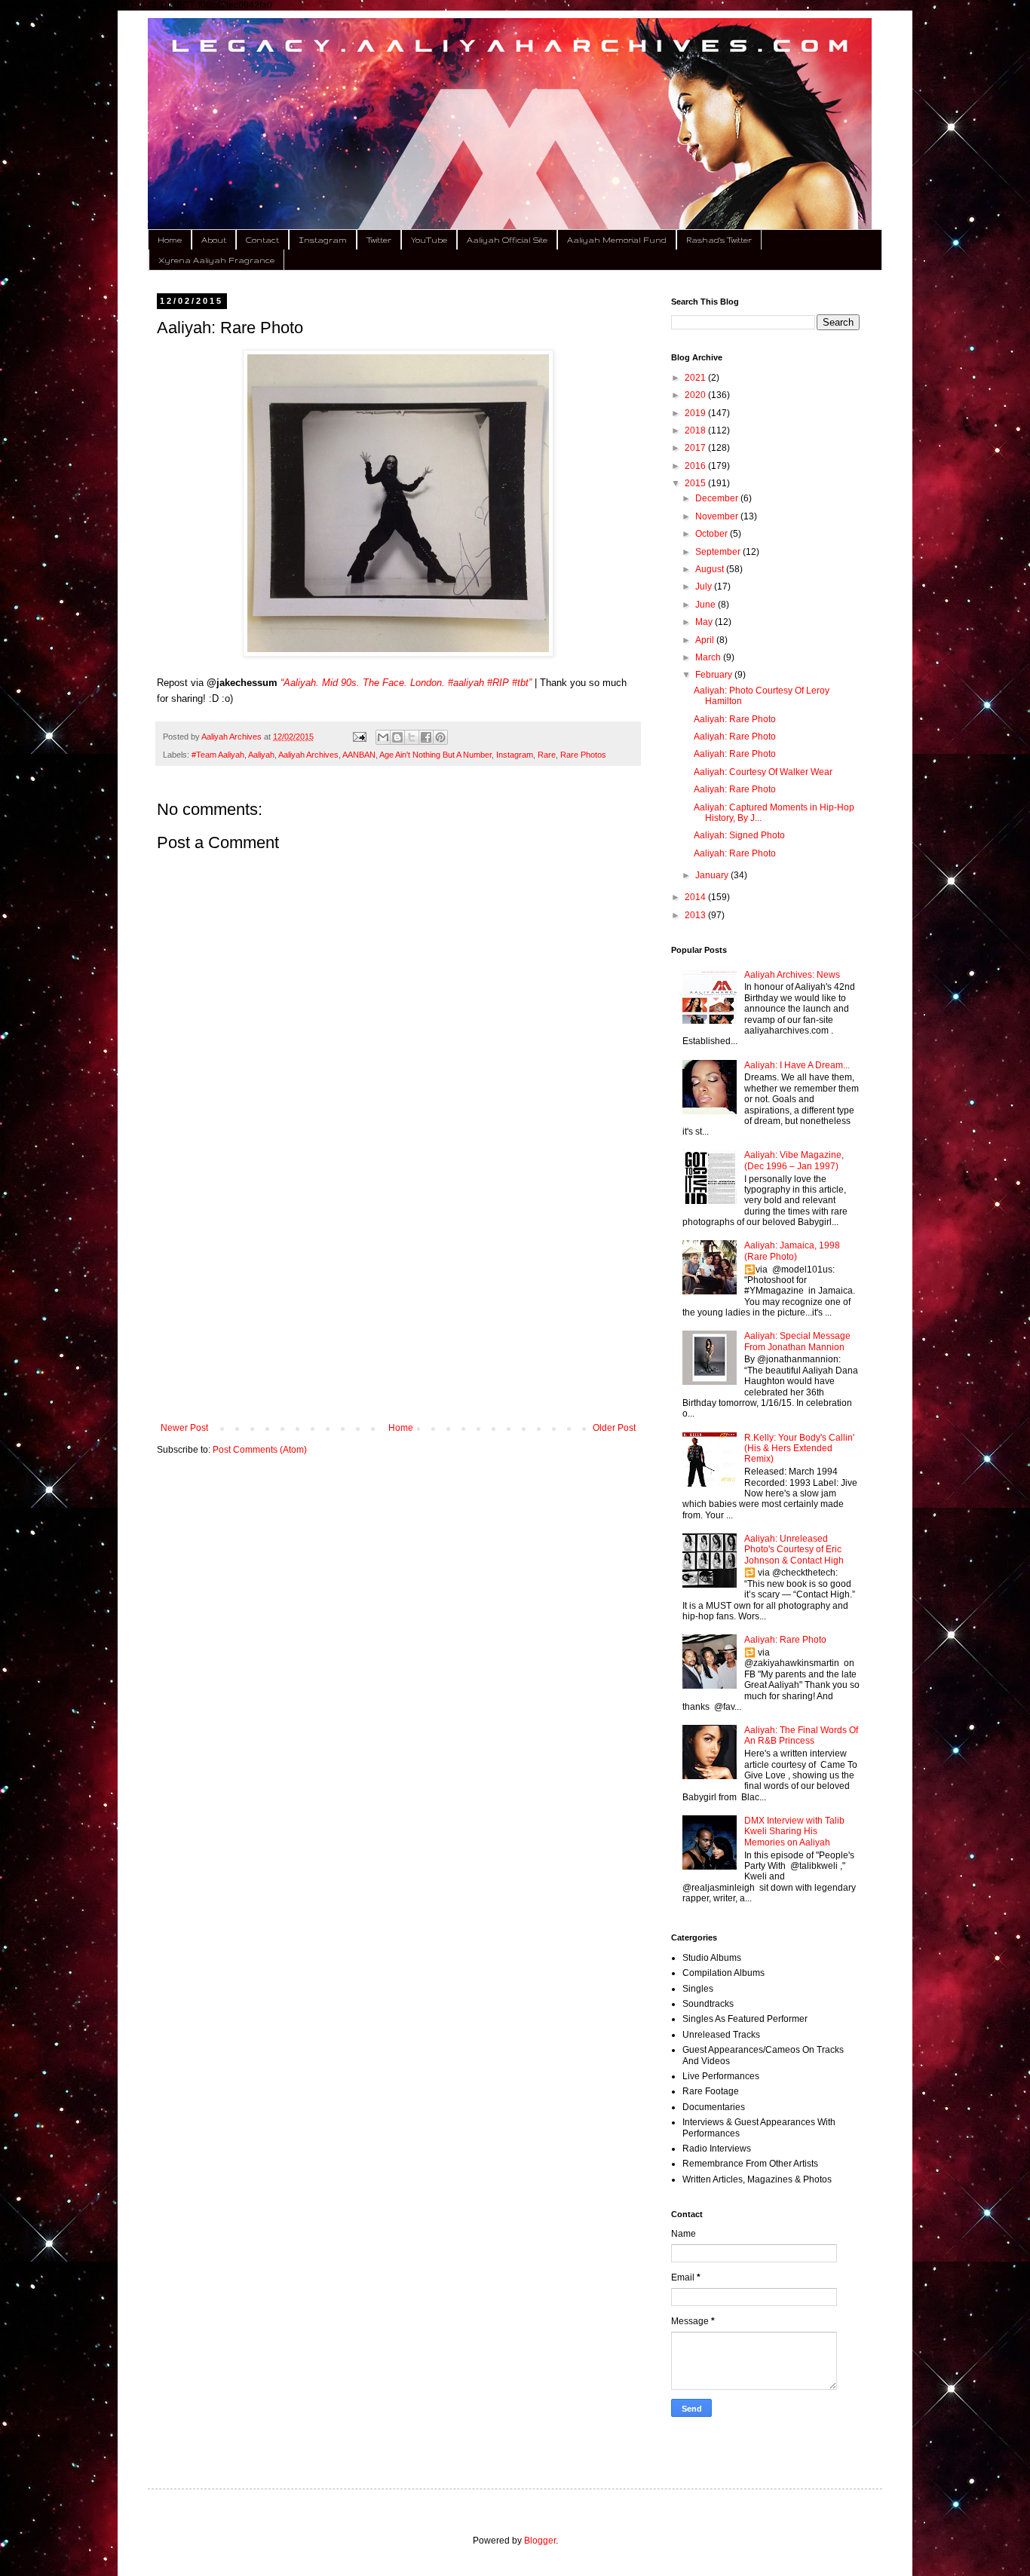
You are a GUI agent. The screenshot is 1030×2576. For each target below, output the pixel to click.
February (715, 675)
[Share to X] (412, 737)
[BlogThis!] (397, 737)
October (713, 534)
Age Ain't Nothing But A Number (435, 755)
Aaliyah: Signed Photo (739, 835)
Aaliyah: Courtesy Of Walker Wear (763, 772)
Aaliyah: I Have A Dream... (797, 1065)
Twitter (379, 240)
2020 (696, 395)
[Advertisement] (398, 1298)
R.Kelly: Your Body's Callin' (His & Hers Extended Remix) (799, 1449)
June (707, 605)
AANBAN (359, 755)
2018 (696, 430)
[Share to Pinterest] (440, 737)
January (713, 875)
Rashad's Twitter (719, 240)
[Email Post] (358, 737)
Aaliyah (261, 755)
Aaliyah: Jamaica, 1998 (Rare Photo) (792, 1251)
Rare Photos (583, 755)
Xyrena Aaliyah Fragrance (216, 260)
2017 (696, 448)
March (709, 657)
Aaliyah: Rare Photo (735, 719)
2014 (696, 897)
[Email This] (383, 737)
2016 (696, 466)
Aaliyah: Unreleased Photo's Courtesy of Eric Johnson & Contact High (794, 1550)
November (718, 516)
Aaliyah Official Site (507, 240)
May (705, 622)
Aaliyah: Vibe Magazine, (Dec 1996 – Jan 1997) (794, 1160)
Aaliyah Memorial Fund (617, 240)
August (711, 569)
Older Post (614, 1428)
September (719, 552)
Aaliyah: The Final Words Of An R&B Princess (801, 1735)
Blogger (540, 2541)
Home (170, 240)
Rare (547, 755)
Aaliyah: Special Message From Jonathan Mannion (797, 1341)
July (705, 587)
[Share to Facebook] (426, 737)
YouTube (429, 240)
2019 (696, 413)
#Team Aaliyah (218, 755)
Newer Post (184, 1428)
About (214, 240)
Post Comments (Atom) (260, 1450)
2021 (696, 378)
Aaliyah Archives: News (792, 975)
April (706, 640)
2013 (696, 915)
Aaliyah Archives (308, 755)
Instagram (323, 240)
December (718, 498)
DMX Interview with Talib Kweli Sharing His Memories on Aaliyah (794, 1832)
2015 (696, 483)
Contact (262, 240)
